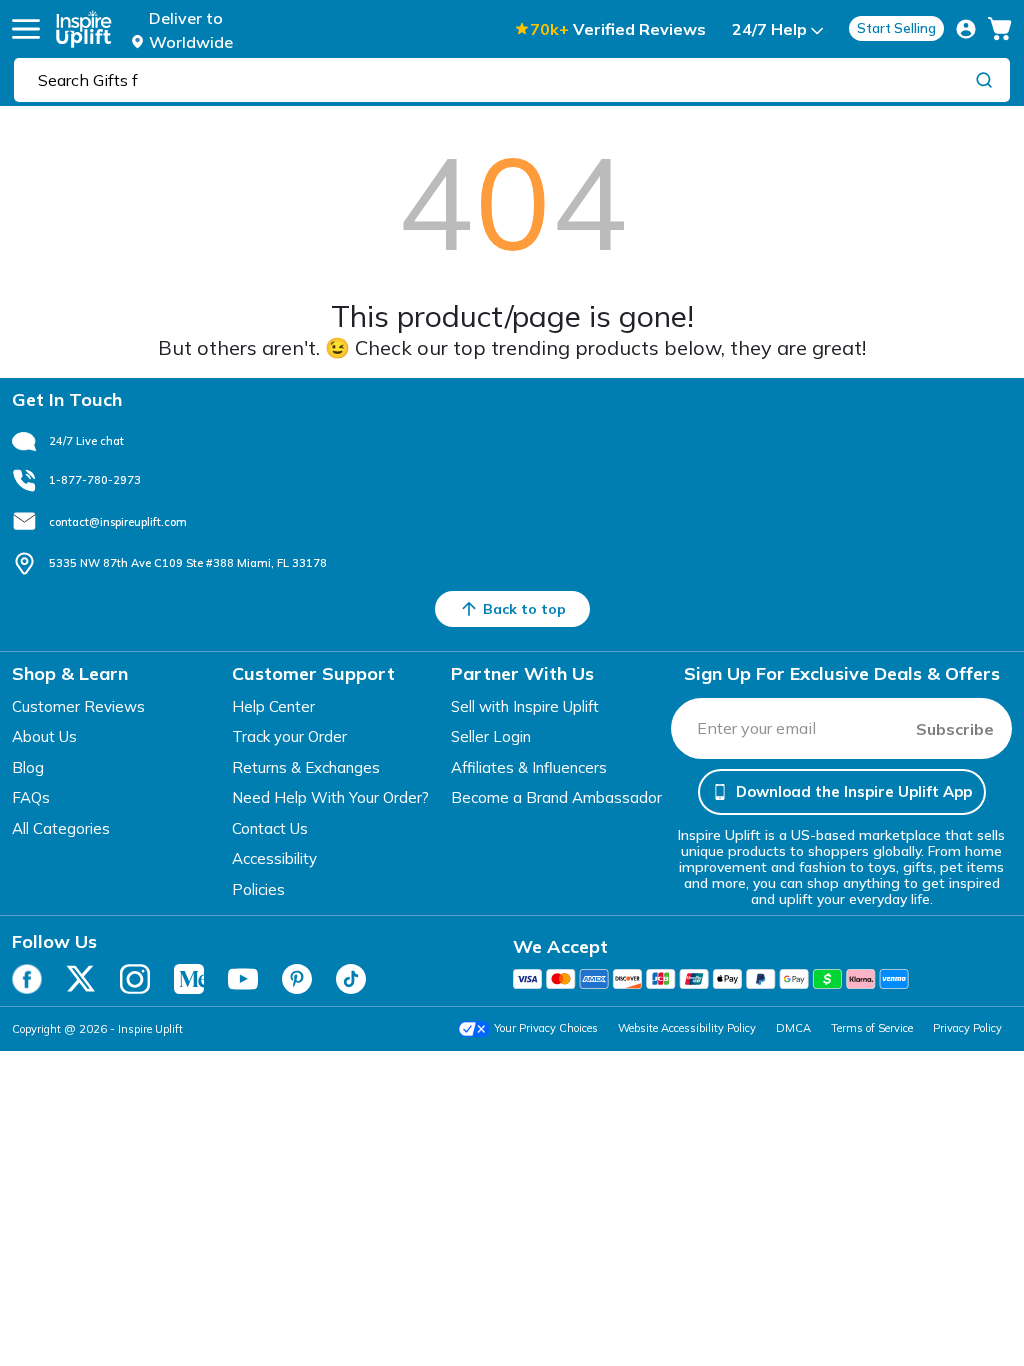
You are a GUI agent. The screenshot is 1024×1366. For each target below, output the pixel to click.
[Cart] (1000, 29)
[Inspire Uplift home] (84, 29)
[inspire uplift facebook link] (27, 979)
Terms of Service (872, 1028)
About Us (44, 736)
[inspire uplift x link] (81, 979)
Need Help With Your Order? (330, 797)
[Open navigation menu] (26, 29)
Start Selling (896, 28)
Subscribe (955, 729)
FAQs (31, 797)
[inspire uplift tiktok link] (351, 979)
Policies (258, 889)
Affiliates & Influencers (529, 767)
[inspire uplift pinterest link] (297, 979)
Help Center (273, 706)
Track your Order (289, 736)
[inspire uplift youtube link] (243, 979)
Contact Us (270, 828)
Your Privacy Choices (546, 1028)
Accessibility (274, 858)
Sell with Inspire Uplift (525, 706)
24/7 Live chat (86, 441)
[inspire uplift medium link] (189, 979)
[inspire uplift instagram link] (135, 979)
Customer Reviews (78, 706)
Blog (28, 767)
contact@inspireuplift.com (118, 522)
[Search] (984, 79)
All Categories (61, 828)
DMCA (793, 1028)
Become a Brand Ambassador (556, 797)
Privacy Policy (967, 1028)
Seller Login (491, 736)
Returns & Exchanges (306, 767)
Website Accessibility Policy (687, 1028)
